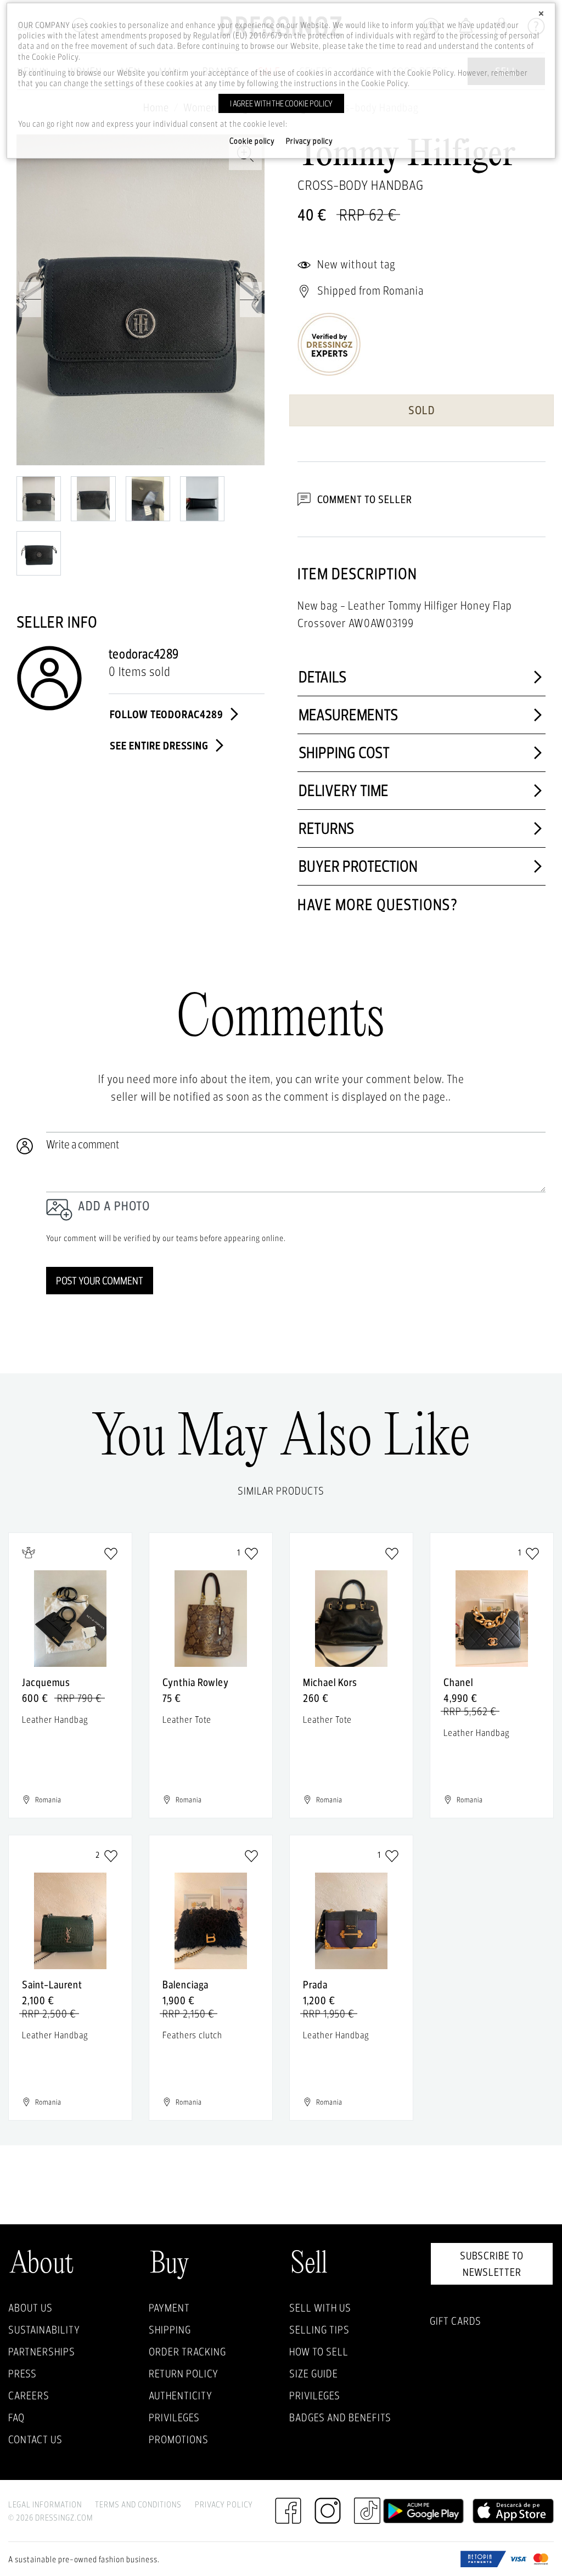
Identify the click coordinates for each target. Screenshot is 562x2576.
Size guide (314, 2374)
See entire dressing (160, 745)
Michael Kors (330, 1682)
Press (23, 2374)
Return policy (184, 2374)
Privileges (174, 2417)
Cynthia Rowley (196, 1682)
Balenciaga (186, 1985)
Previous (30, 300)
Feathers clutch (192, 2035)
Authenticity (181, 2395)
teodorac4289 (144, 654)
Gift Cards (456, 2321)
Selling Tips (319, 2330)
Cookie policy (252, 141)
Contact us (35, 2439)
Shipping (170, 2330)
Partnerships (42, 2352)
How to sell (319, 2352)
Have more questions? (378, 904)
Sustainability (44, 2330)
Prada (315, 1985)
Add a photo (114, 1206)
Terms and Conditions (138, 2504)
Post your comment (100, 1281)
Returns (327, 828)
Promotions (179, 2439)
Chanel (458, 1682)
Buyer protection (358, 866)
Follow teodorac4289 (168, 714)
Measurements (349, 715)
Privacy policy (310, 141)
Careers (29, 2395)
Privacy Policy (224, 2504)
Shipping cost (344, 752)
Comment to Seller (364, 499)
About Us (30, 2308)
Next (251, 300)
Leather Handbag (55, 1719)
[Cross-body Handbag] (140, 300)
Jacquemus (46, 1682)
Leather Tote (187, 1719)
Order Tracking (187, 2352)
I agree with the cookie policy (281, 103)
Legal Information (45, 2504)
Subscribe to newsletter (492, 2264)
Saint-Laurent (52, 1985)
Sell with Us (320, 2308)
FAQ (16, 2417)
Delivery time (344, 790)
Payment (169, 2308)
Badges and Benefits (340, 2417)
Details (323, 677)
